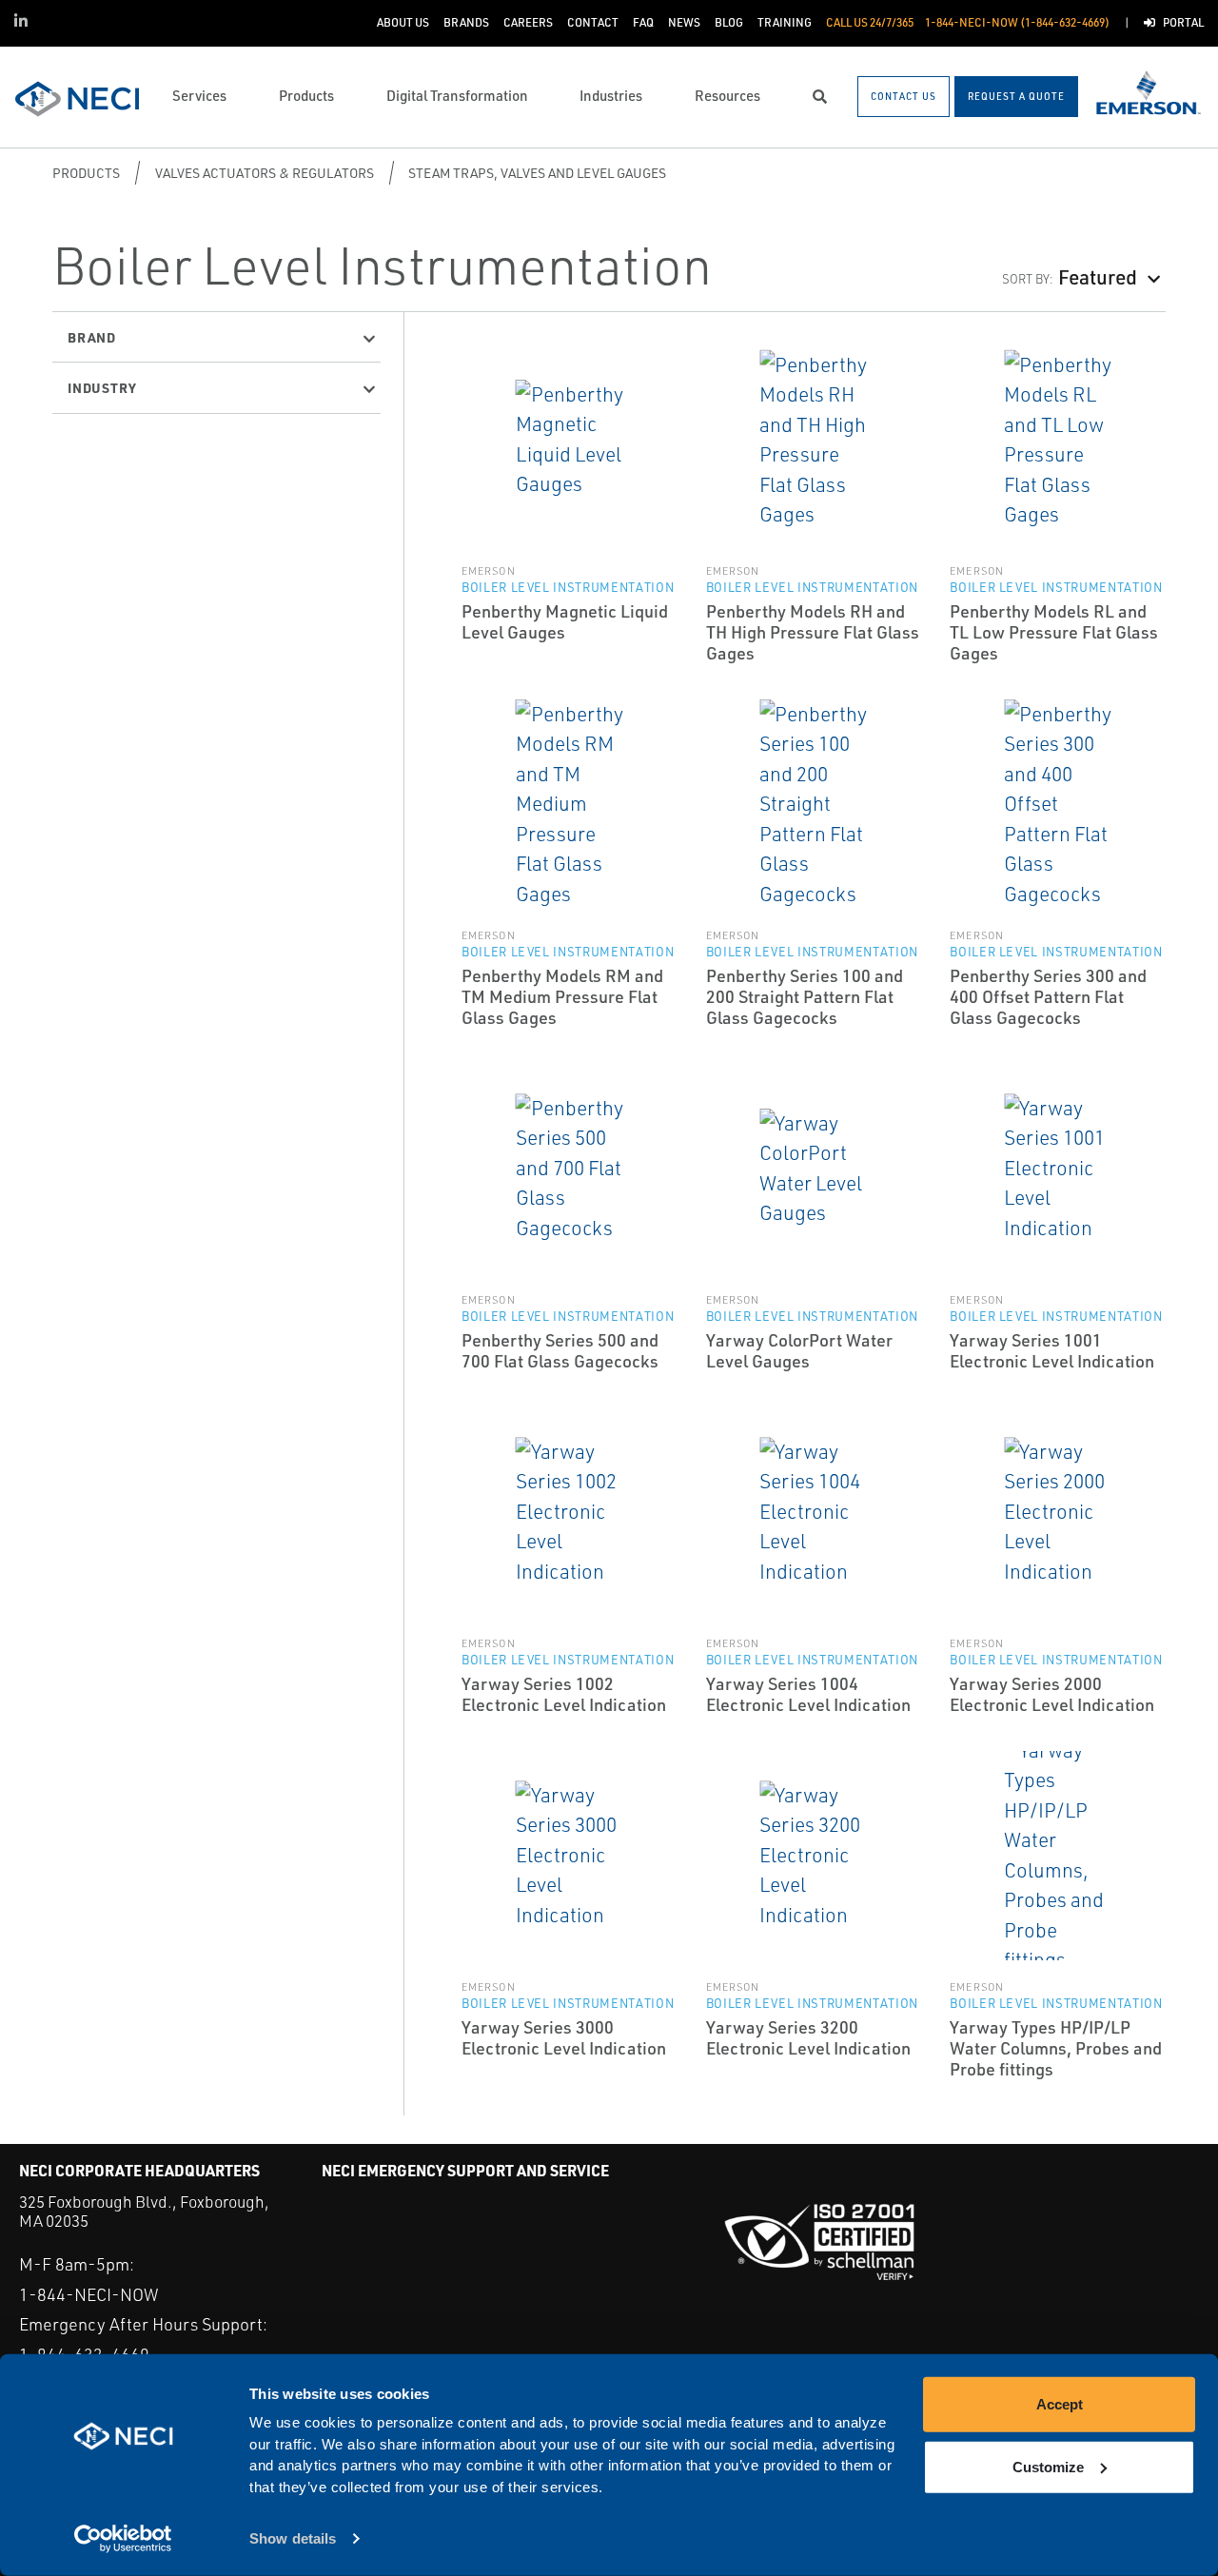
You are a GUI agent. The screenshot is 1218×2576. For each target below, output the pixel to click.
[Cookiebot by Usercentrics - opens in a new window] (123, 2539)
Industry (102, 387)
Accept (1060, 2404)
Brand (92, 337)
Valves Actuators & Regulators (265, 173)
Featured (1098, 276)
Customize (1048, 2466)
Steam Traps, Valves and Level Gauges (537, 173)
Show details (293, 2538)
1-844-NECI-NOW (88, 2294)
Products (86, 173)
